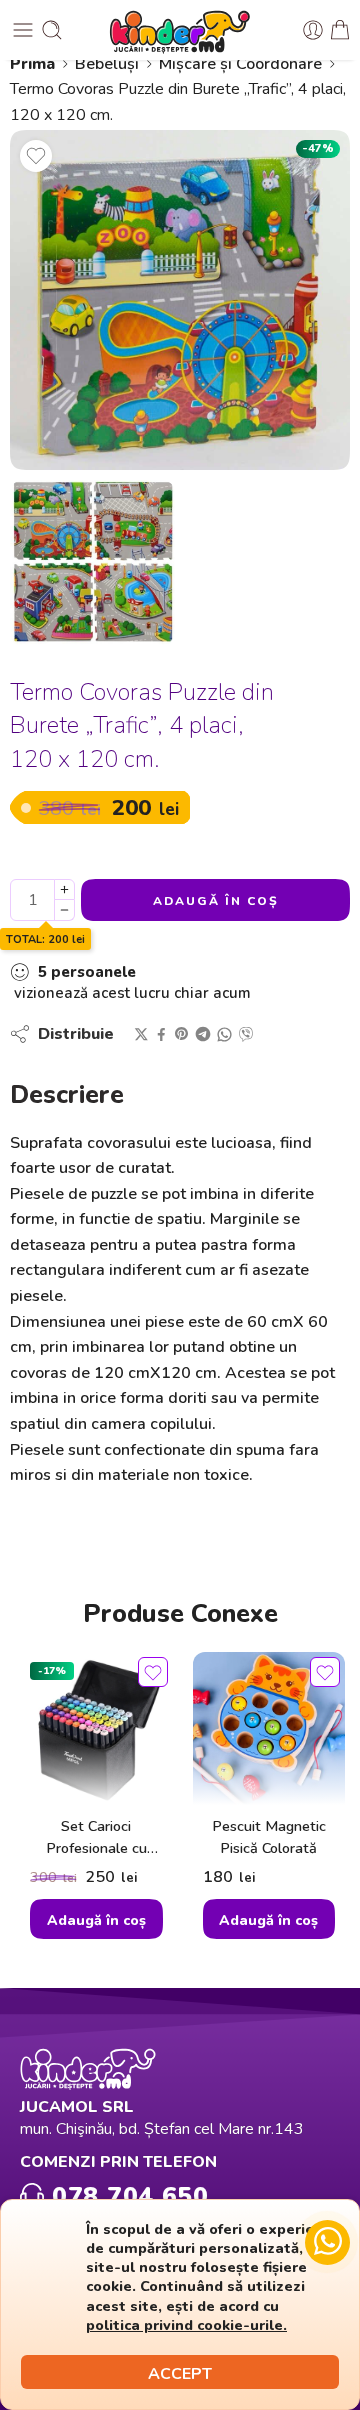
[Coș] (340, 30)
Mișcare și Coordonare (240, 64)
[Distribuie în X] (141, 1034)
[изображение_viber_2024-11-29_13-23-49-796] (92, 563)
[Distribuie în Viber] (246, 1034)
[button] (96, 1919)
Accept (180, 2374)
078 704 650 (126, 2194)
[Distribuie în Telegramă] (203, 1034)
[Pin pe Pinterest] (182, 1034)
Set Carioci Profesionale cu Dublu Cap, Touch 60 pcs (96, 1838)
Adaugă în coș (216, 901)
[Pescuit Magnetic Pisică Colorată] (269, 1728)
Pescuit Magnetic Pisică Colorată (269, 1837)
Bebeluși (107, 64)
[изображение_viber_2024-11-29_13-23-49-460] (180, 300)
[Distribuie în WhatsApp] (224, 1034)
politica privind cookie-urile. (186, 2325)
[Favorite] (36, 156)
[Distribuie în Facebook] (161, 1034)
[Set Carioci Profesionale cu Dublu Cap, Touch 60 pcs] (96, 1728)
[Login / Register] (313, 30)
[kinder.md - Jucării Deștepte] (179, 30)
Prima (32, 64)
